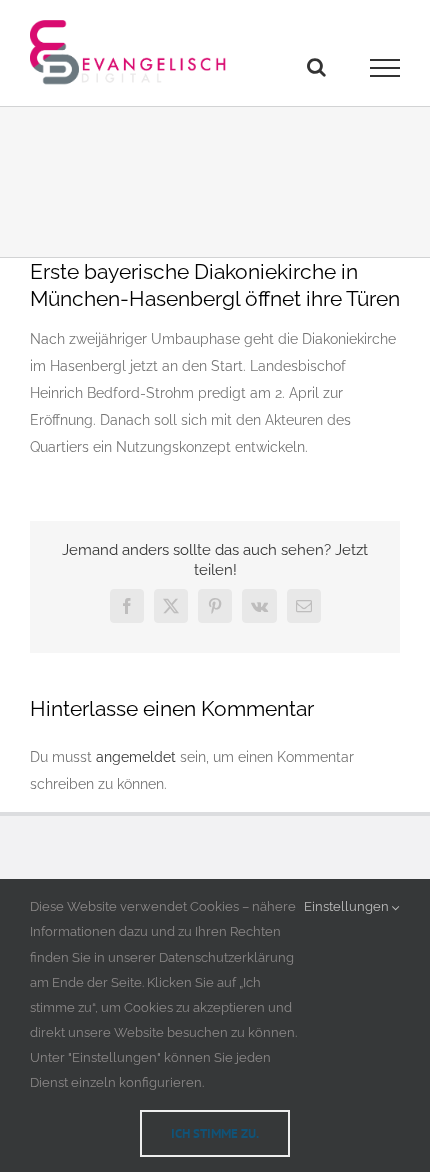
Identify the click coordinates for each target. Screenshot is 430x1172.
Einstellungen (348, 906)
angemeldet (136, 757)
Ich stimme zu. (215, 1133)
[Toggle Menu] (385, 68)
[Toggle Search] (316, 67)
